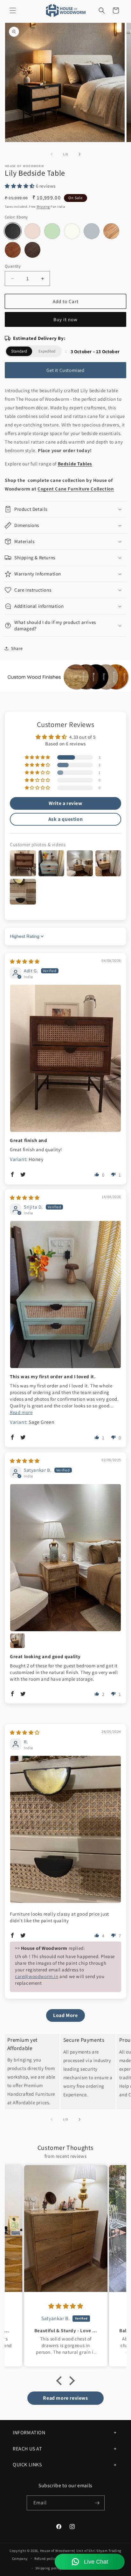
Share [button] (17, 648)
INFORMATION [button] (29, 2433)
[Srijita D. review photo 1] (65, 1294)
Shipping (43, 207)
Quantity (13, 266)
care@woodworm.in (37, 1976)
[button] (13, 10)
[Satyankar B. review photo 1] (65, 1558)
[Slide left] (52, 154)
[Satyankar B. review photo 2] (17, 1641)
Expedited (47, 351)
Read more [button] (21, 1412)
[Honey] (13, 250)
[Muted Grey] (92, 231)
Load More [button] (65, 2015)
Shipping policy (48, 2568)
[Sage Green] (52, 231)
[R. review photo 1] (65, 1829)
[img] (25, 961)
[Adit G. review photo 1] (65, 1058)
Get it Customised (65, 370)
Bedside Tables (75, 464)
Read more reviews (65, 2398)
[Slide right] (79, 154)
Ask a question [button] (65, 819)
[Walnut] (32, 250)
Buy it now (65, 319)
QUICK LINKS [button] (27, 2465)
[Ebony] (13, 231)
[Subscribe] (97, 2503)
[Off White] (72, 231)
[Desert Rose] (32, 231)
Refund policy (46, 2559)
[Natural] (111, 231)
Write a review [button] (65, 803)
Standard (19, 351)
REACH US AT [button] (28, 2449)
